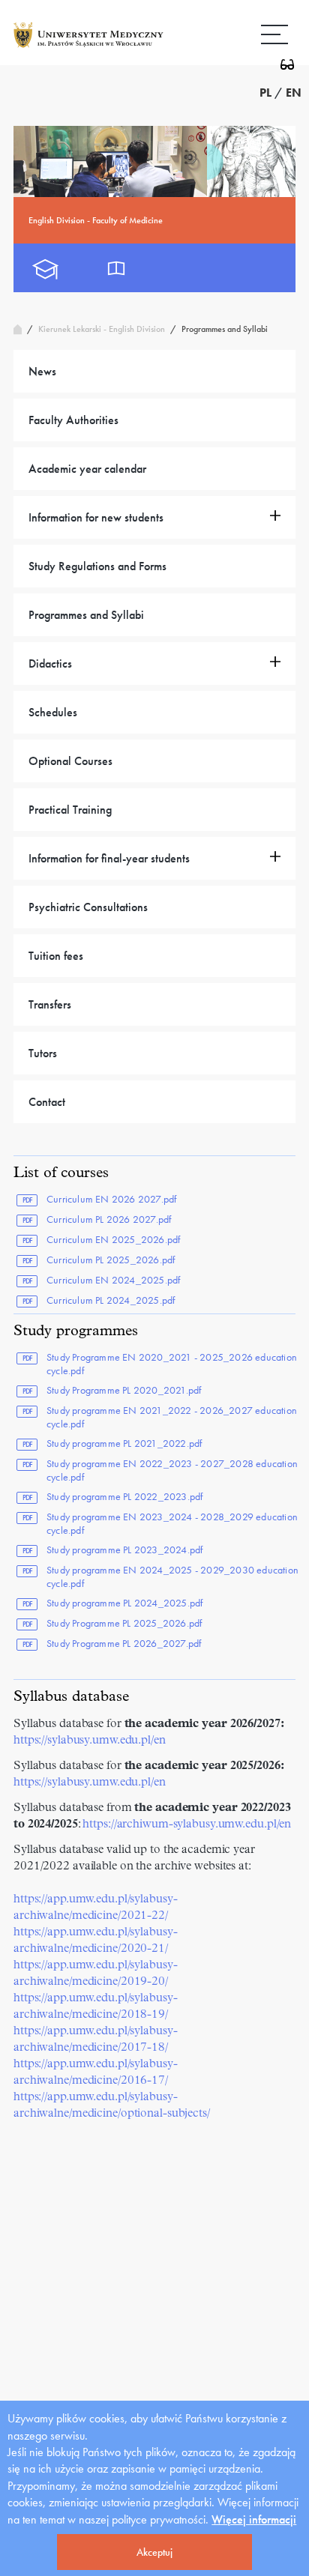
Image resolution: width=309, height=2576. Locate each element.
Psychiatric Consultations (88, 907)
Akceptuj (154, 2552)
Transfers (50, 1004)
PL (265, 93)
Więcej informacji (254, 2519)
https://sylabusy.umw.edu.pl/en (90, 1741)
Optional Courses (70, 761)
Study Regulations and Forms (97, 566)
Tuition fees (56, 956)
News (42, 371)
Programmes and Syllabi (86, 615)
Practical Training (70, 810)
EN (294, 93)
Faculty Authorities (73, 420)
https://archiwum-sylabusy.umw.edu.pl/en (186, 1824)
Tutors (43, 1053)
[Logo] (88, 47)
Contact (47, 1102)
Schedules (53, 712)
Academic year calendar (87, 469)
